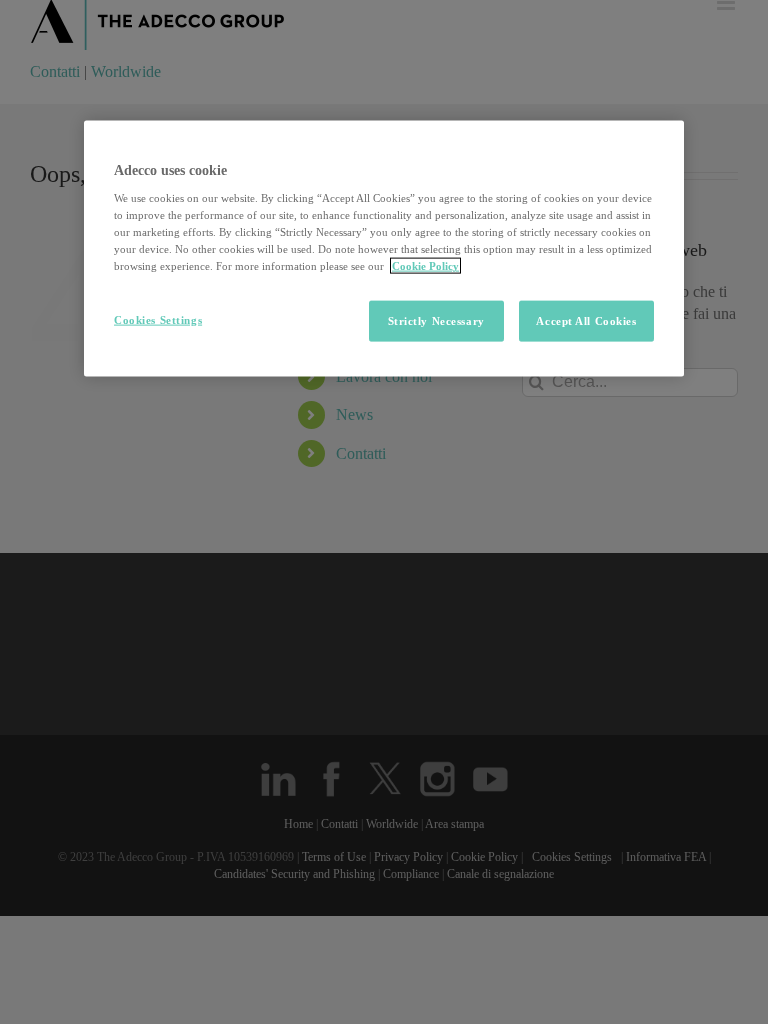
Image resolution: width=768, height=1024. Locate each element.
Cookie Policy (425, 266)
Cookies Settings (158, 319)
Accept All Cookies (586, 320)
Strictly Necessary (436, 320)
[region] (384, 248)
